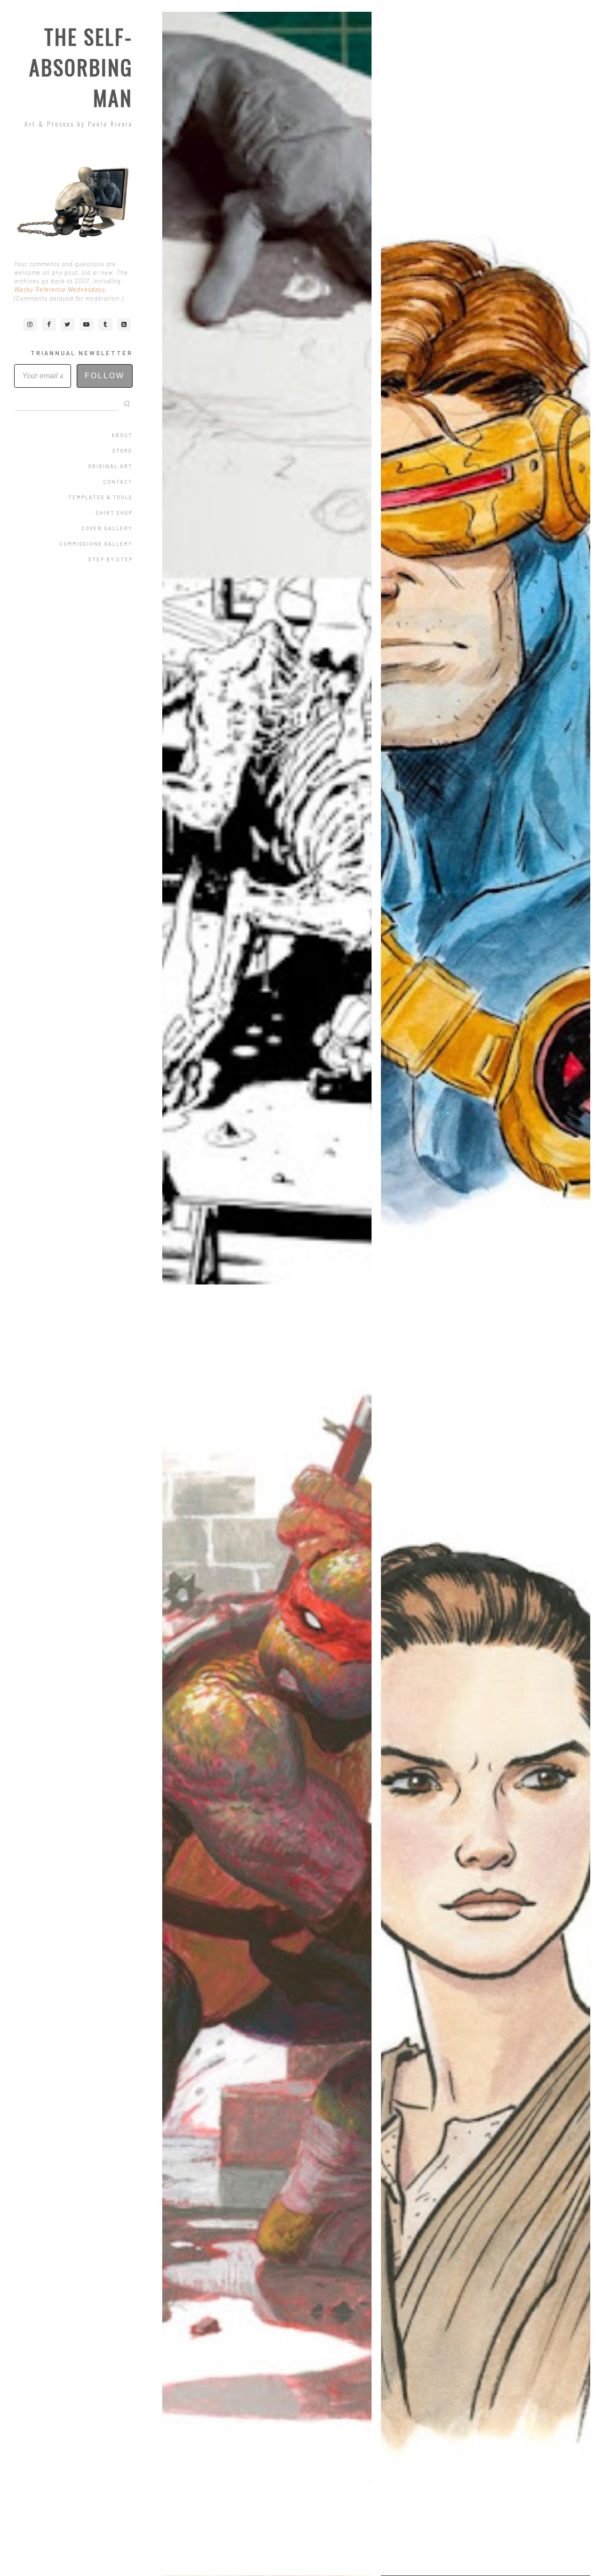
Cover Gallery (107, 528)
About (122, 435)
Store (123, 451)
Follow (105, 376)
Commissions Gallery (96, 544)
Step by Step (111, 559)
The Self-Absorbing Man (81, 67)
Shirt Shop (114, 513)
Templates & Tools (100, 497)
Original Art (110, 466)
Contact (118, 482)
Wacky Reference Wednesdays (60, 289)
